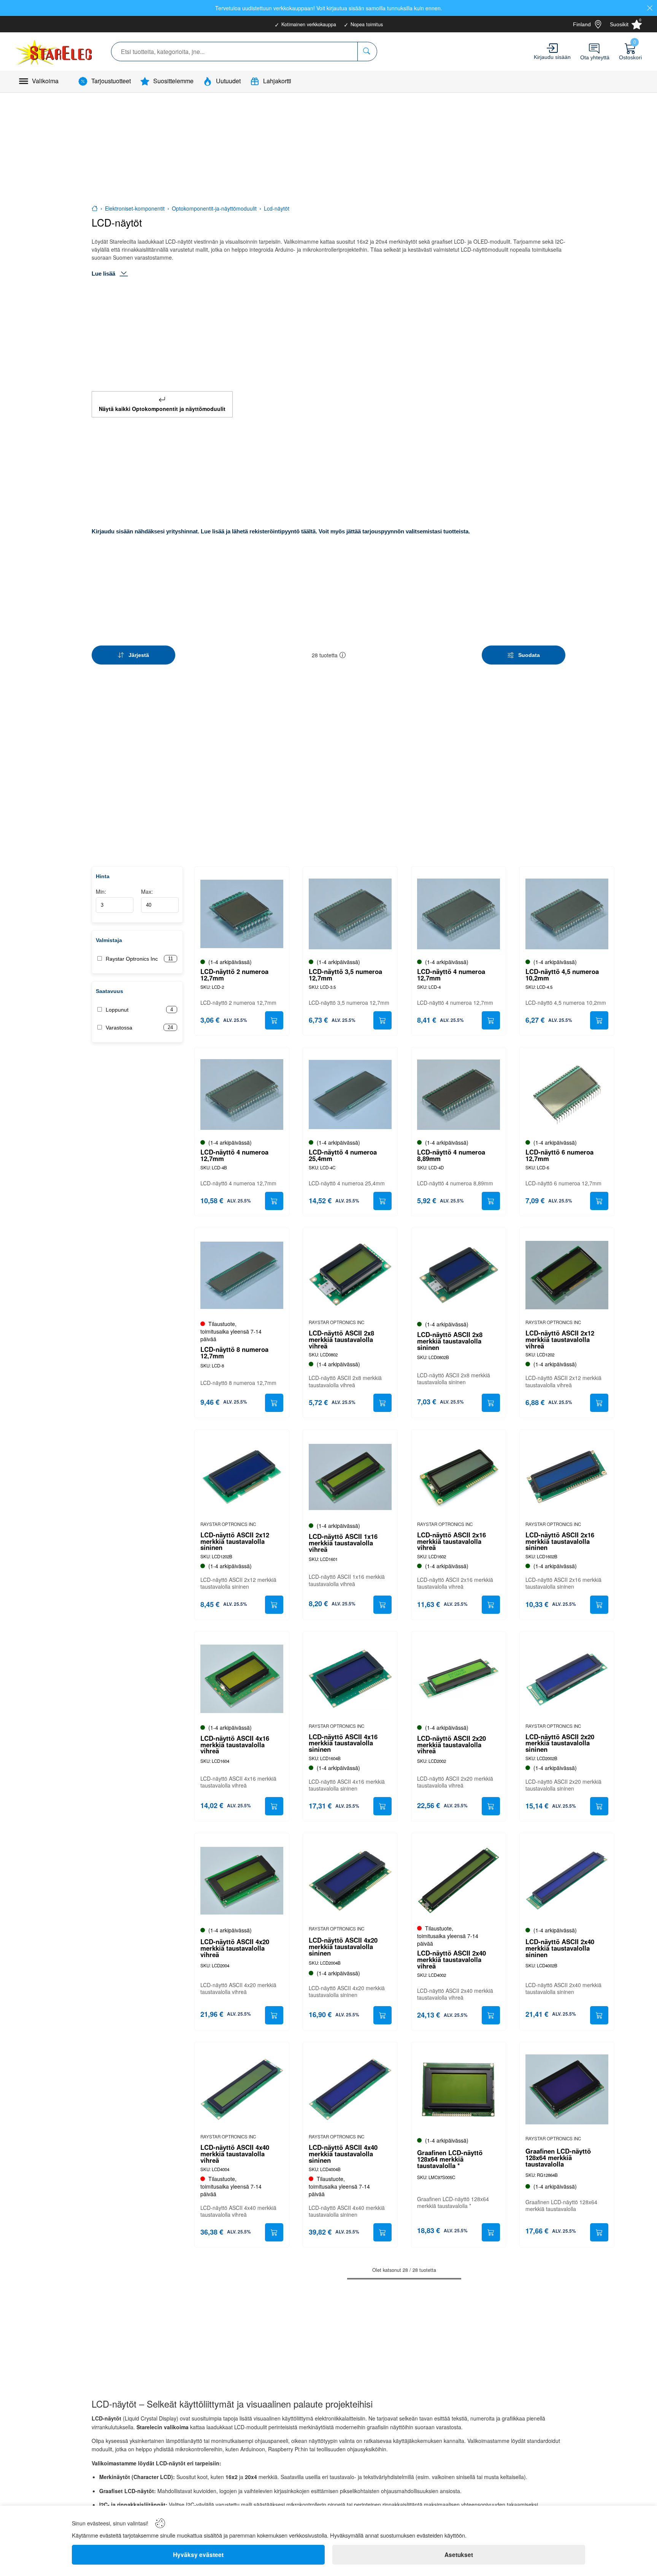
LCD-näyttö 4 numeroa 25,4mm (343, 1155)
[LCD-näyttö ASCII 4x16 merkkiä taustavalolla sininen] (350, 1679)
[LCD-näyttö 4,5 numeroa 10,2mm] (567, 914)
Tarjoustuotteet (111, 81)
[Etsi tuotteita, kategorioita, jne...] (367, 52)
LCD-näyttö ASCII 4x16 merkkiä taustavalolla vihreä (235, 1745)
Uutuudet (228, 81)
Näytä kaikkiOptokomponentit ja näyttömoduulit (162, 409)
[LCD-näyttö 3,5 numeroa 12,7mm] (350, 914)
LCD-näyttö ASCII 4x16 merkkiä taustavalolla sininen (343, 1743)
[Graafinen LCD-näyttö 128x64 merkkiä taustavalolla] (567, 2089)
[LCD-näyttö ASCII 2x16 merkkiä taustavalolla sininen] (567, 1477)
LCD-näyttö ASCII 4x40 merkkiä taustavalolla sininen (343, 2154)
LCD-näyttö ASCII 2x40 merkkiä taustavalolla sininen (560, 1948)
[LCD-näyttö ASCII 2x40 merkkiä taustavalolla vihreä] (459, 1880)
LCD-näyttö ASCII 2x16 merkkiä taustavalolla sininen (560, 1541)
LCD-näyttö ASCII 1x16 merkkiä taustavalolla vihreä (343, 1543)
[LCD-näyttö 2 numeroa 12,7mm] (242, 914)
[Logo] (55, 52)
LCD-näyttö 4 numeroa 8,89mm (451, 1155)
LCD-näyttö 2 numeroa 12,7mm (234, 975)
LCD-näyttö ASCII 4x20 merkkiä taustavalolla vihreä (235, 1948)
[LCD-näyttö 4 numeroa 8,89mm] (459, 1094)
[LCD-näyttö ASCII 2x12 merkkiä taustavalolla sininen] (242, 1477)
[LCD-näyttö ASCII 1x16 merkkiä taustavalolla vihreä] (350, 1477)
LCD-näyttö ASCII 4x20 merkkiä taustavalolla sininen (343, 1946)
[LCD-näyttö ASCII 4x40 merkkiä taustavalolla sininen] (350, 2089)
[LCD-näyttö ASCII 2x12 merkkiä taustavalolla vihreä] (567, 1275)
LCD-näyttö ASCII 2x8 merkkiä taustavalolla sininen (450, 1341)
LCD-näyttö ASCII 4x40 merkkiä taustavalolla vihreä (235, 2154)
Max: (147, 891)
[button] (343, 655)
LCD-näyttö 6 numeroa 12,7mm (559, 1155)
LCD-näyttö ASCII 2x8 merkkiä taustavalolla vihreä (341, 1339)
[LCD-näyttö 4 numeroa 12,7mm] (459, 914)
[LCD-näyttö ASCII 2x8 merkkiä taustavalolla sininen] (459, 1275)
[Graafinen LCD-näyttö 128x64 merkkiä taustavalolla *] (459, 2089)
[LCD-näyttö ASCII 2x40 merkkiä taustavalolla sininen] (567, 1880)
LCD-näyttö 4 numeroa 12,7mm (451, 975)
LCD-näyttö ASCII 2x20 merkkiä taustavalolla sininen (560, 1743)
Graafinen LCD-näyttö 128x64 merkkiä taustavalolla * (450, 2159)
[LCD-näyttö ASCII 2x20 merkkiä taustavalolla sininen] (567, 1679)
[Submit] (274, 1020)
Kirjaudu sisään (552, 57)
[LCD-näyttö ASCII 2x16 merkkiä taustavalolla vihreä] (459, 1477)
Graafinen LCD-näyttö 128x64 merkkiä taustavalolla (558, 2157)
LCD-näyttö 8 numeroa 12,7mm (234, 1353)
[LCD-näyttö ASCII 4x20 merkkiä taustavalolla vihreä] (242, 1880)
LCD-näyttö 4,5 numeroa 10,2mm (562, 975)
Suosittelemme (173, 81)
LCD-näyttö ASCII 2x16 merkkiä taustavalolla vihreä (451, 1541)
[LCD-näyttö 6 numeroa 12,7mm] (567, 1094)
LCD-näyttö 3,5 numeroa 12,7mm (345, 975)
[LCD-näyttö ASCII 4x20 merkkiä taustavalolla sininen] (350, 1880)
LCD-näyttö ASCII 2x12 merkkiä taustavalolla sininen (235, 1541)
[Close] (650, 8)
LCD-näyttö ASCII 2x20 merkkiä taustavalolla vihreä (451, 1745)
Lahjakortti (277, 81)
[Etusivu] (95, 208)
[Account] (552, 48)
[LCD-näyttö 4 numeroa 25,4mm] (350, 1094)
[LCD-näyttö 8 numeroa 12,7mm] (242, 1275)
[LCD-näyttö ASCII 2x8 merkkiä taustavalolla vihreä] (350, 1275)
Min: (101, 891)
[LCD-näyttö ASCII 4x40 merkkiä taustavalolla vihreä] (242, 2089)
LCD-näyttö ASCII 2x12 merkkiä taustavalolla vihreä (560, 1339)
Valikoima (45, 81)
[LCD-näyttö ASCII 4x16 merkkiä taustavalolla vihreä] (242, 1679)
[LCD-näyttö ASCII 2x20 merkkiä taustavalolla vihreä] (459, 1679)
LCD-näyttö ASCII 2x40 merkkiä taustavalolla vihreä (451, 1959)
